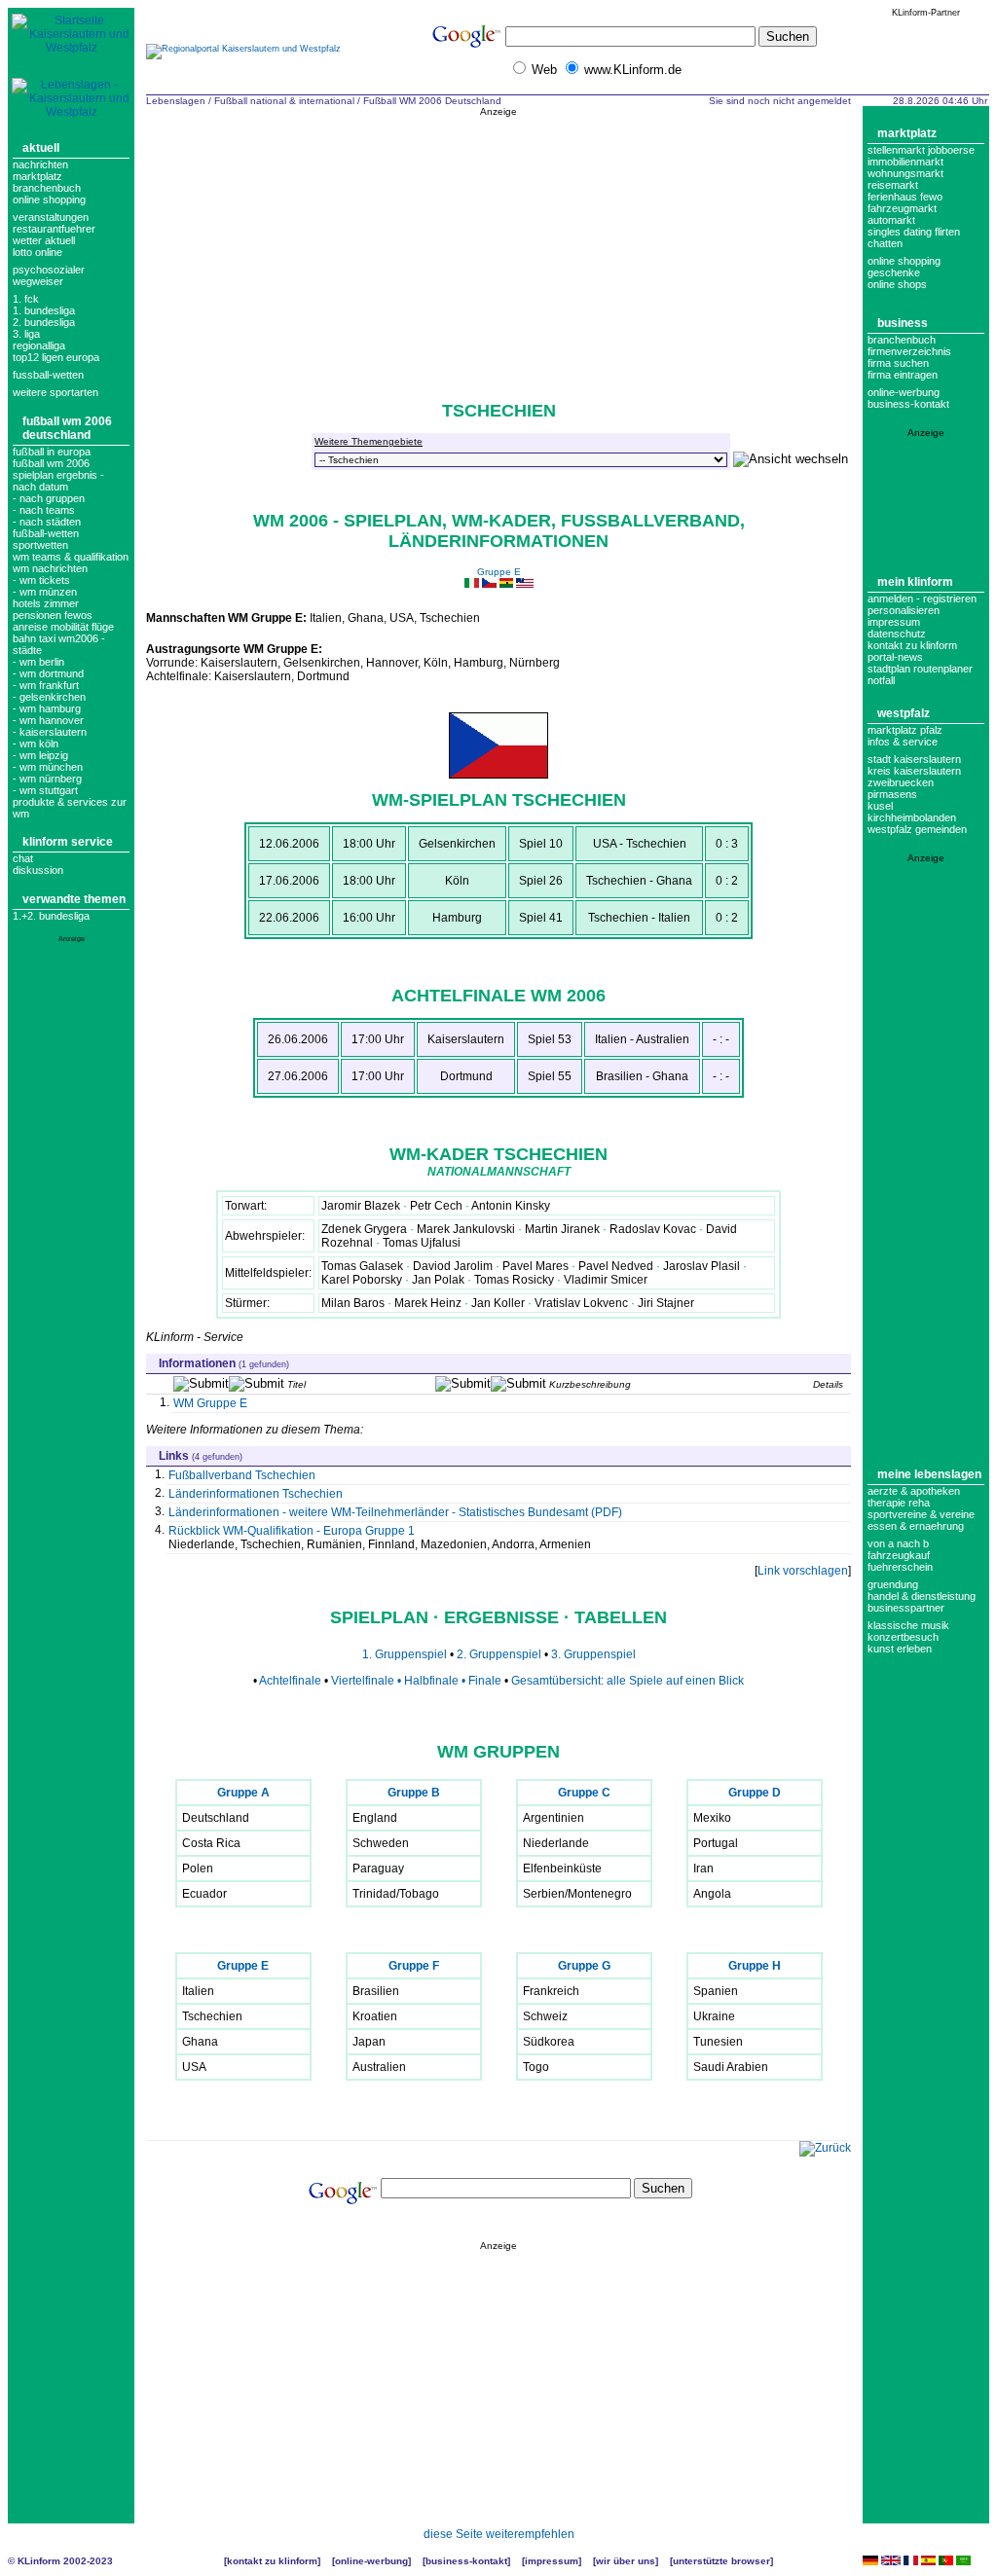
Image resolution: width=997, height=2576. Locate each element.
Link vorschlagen (803, 1571)
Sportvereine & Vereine (921, 1514)
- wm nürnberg (47, 779)
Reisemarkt (893, 185)
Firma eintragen (903, 375)
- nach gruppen (49, 498)
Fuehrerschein (900, 1567)
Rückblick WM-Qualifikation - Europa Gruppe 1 (292, 1531)
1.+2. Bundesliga (51, 916)
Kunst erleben (900, 1649)
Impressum (894, 622)
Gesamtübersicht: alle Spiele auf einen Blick (628, 1681)
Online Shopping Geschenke (904, 267)
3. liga (26, 334)
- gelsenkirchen (49, 697)
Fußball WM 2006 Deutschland (67, 428)
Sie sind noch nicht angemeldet (780, 101)
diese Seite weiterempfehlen (499, 2534)
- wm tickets (41, 580)
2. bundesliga (44, 322)
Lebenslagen (176, 101)
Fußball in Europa (52, 452)
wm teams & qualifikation (71, 557)
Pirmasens (892, 794)
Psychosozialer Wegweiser (49, 275)
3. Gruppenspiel (593, 1654)
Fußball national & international (284, 101)
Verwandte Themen (74, 899)
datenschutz (897, 634)
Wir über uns (626, 2561)
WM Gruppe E (210, 1403)
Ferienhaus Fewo (905, 197)
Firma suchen (898, 363)
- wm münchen (48, 767)
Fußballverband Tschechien (242, 1475)
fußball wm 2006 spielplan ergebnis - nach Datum (58, 475)
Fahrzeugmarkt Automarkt (902, 214)
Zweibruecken (901, 782)
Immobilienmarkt (905, 162)
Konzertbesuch (903, 1637)
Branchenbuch (47, 188)
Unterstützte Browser (721, 2561)
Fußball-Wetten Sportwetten (46, 539)
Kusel (880, 806)
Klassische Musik (908, 1625)
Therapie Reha (899, 1503)
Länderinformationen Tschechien (256, 1494)
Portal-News (895, 657)
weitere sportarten (55, 392)
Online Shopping (49, 200)
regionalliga (39, 345)
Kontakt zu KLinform (912, 645)
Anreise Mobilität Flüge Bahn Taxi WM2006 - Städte (63, 638)
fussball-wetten (48, 375)
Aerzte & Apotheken (914, 1491)
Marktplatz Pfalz (905, 730)
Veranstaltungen (51, 217)
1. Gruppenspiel (405, 1654)
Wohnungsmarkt (905, 173)
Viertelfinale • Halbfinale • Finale (416, 1681)
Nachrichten (40, 164)
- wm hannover (48, 720)
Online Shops (897, 284)
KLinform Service (68, 842)
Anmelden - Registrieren (922, 599)
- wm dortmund (48, 673)
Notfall (881, 680)
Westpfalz (904, 713)
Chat (23, 858)
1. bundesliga (44, 310)
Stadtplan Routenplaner (920, 669)
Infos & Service (903, 742)
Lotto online (37, 252)
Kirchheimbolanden (912, 817)
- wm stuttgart (45, 790)
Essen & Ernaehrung (916, 1526)
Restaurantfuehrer (54, 229)
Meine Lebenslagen (929, 1474)
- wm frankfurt (46, 685)
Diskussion (38, 870)
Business (903, 323)
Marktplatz (37, 176)
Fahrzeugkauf (899, 1555)
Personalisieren (904, 610)
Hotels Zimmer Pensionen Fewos (53, 609)
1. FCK (26, 299)
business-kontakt (908, 404)
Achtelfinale (290, 1681)
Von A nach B (898, 1543)
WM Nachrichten (50, 568)
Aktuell (41, 148)
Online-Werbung (904, 392)
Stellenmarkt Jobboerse (921, 150)
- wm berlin (38, 662)
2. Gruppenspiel (500, 1654)
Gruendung (893, 1584)
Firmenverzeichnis (909, 351)
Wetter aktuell (44, 240)
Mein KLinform (915, 582)
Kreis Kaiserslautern (914, 771)
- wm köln (36, 744)
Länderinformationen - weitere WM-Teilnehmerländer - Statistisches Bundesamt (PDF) (395, 1512)
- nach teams (44, 510)
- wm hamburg (47, 708)
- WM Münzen (45, 592)
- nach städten (47, 522)
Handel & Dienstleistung (922, 1596)
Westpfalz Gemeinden (917, 829)
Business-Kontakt (466, 2561)
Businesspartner (906, 1608)
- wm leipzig (40, 755)
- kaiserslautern (50, 732)
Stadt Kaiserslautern (914, 759)
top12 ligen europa (56, 357)
